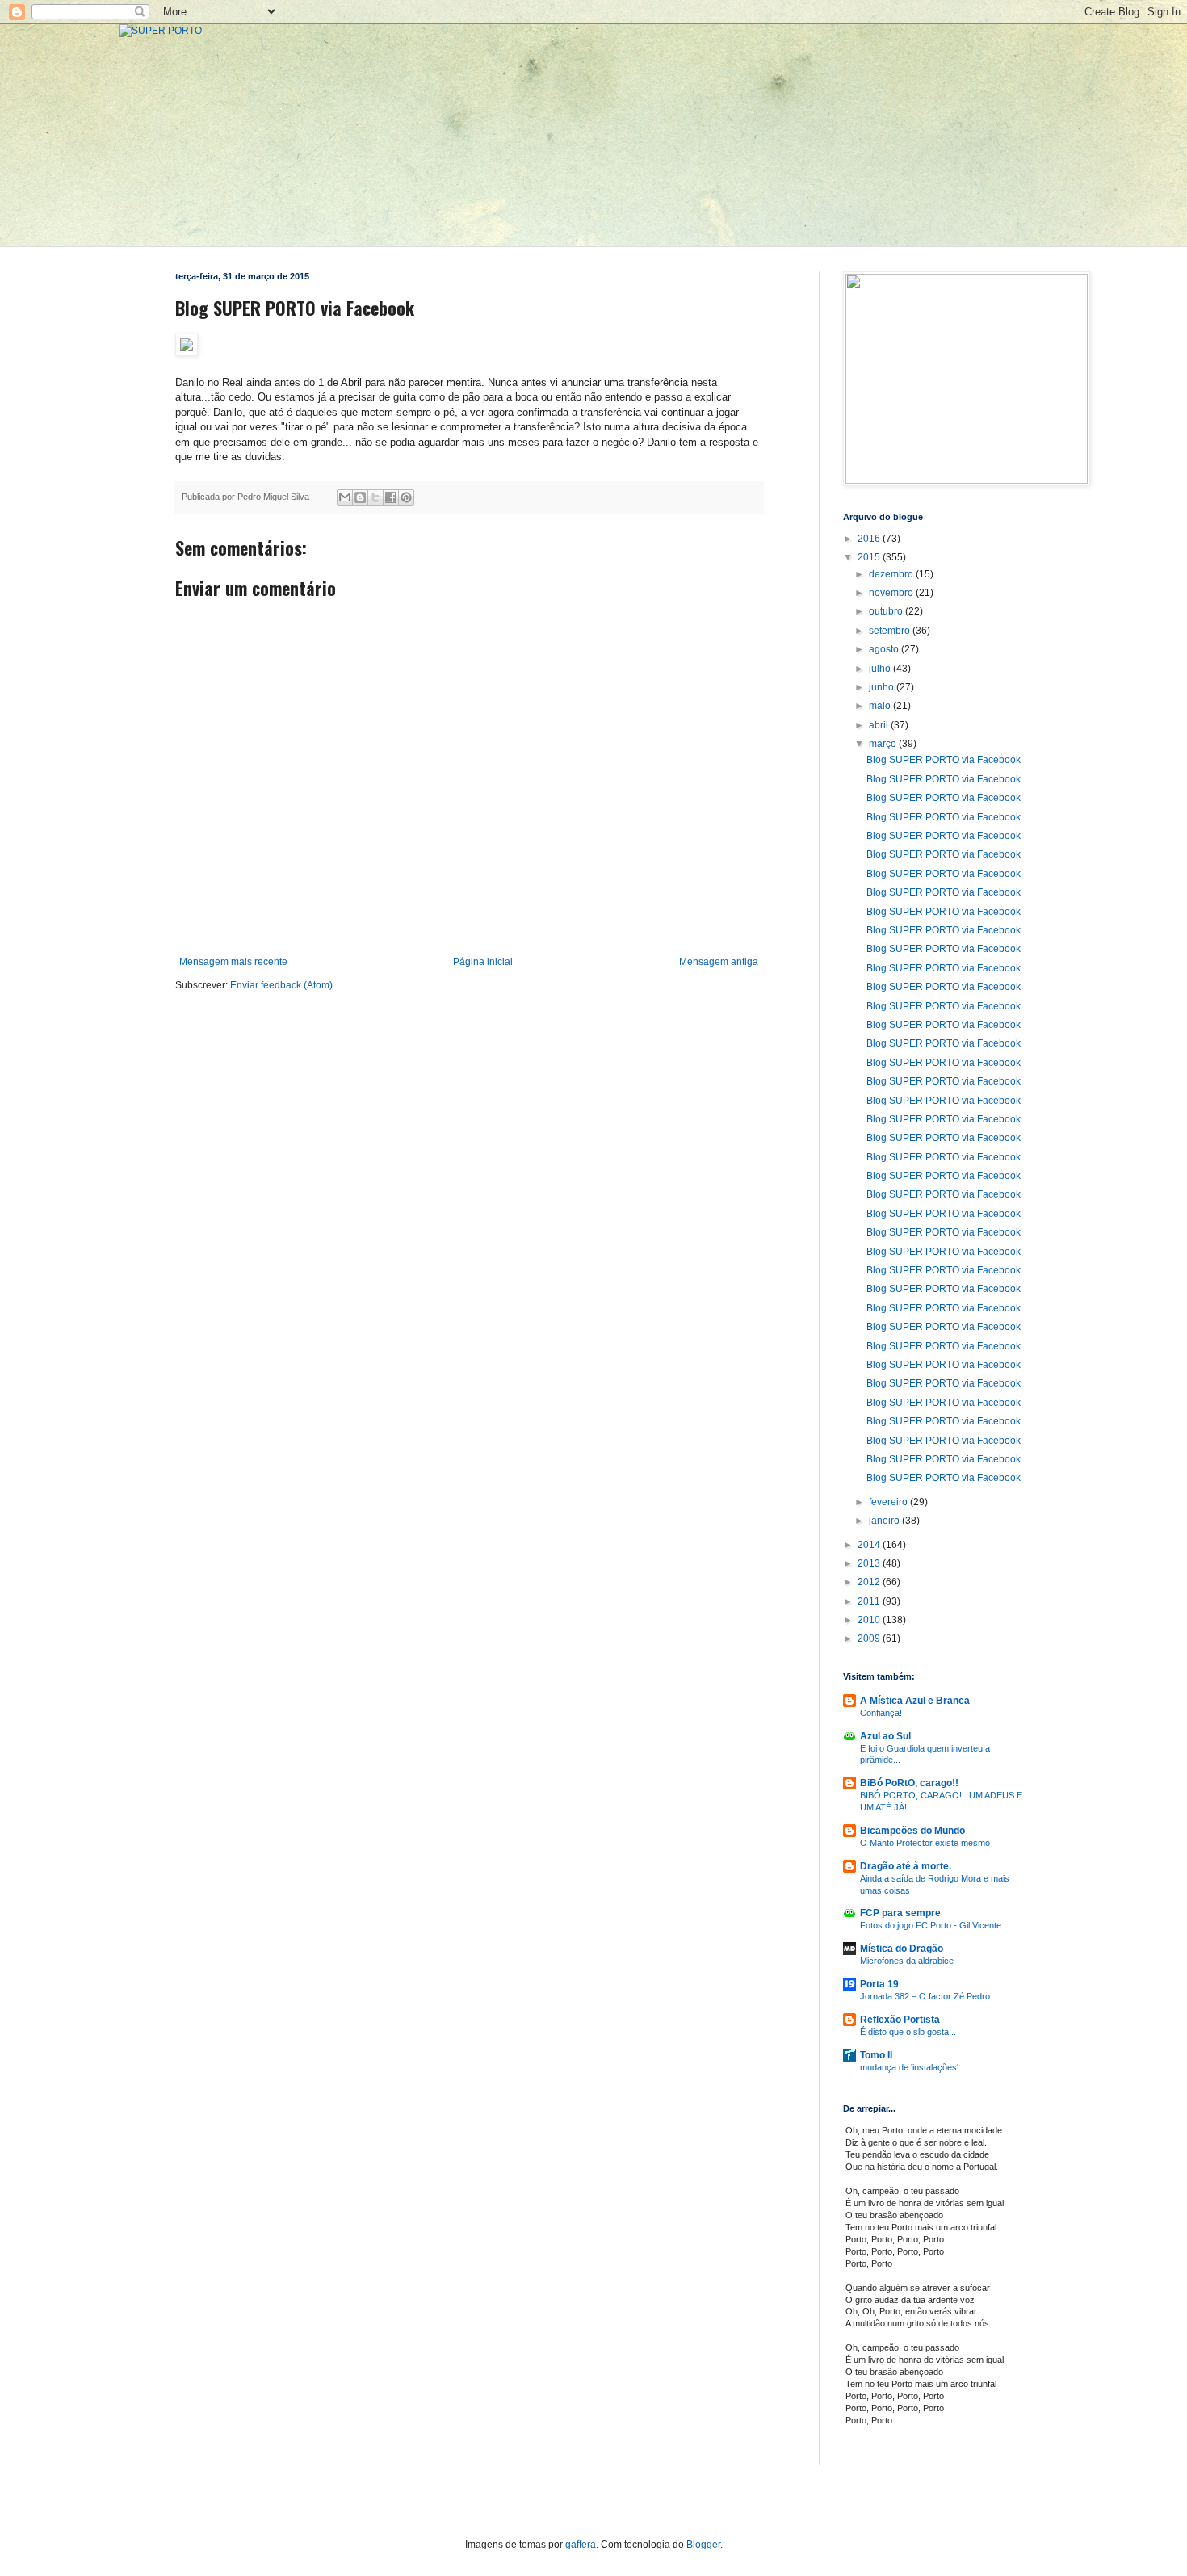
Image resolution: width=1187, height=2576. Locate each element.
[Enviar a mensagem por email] (345, 497)
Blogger (703, 2545)
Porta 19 (879, 1984)
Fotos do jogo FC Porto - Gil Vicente (931, 1925)
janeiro (885, 1521)
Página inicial (483, 962)
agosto (885, 649)
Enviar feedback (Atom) (281, 985)
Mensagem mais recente (233, 962)
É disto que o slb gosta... (908, 2032)
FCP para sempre (900, 1913)
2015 (870, 557)
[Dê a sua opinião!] (360, 497)
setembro (891, 631)
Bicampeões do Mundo (912, 1831)
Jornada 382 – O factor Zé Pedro (925, 1996)
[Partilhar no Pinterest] (406, 497)
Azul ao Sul (885, 1736)
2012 (870, 1582)
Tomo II (876, 2055)
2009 (870, 1638)
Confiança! (881, 1713)
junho (883, 687)
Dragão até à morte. (906, 1866)
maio (881, 706)
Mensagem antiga (719, 962)
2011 (870, 1601)
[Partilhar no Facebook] (391, 497)
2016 (870, 539)
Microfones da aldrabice (907, 1961)
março (884, 744)
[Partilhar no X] (375, 497)
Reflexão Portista (900, 2020)
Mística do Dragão (902, 1949)
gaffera (581, 2545)
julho (881, 669)
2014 (870, 1545)
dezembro (892, 574)
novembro (892, 593)
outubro (887, 611)
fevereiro (889, 1502)
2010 (870, 1620)
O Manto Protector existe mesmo (925, 1843)
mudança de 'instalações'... (913, 2067)
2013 (870, 1563)
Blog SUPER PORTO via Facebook (944, 760)
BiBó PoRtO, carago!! (909, 1783)
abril (880, 725)
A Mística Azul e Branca (915, 1701)
